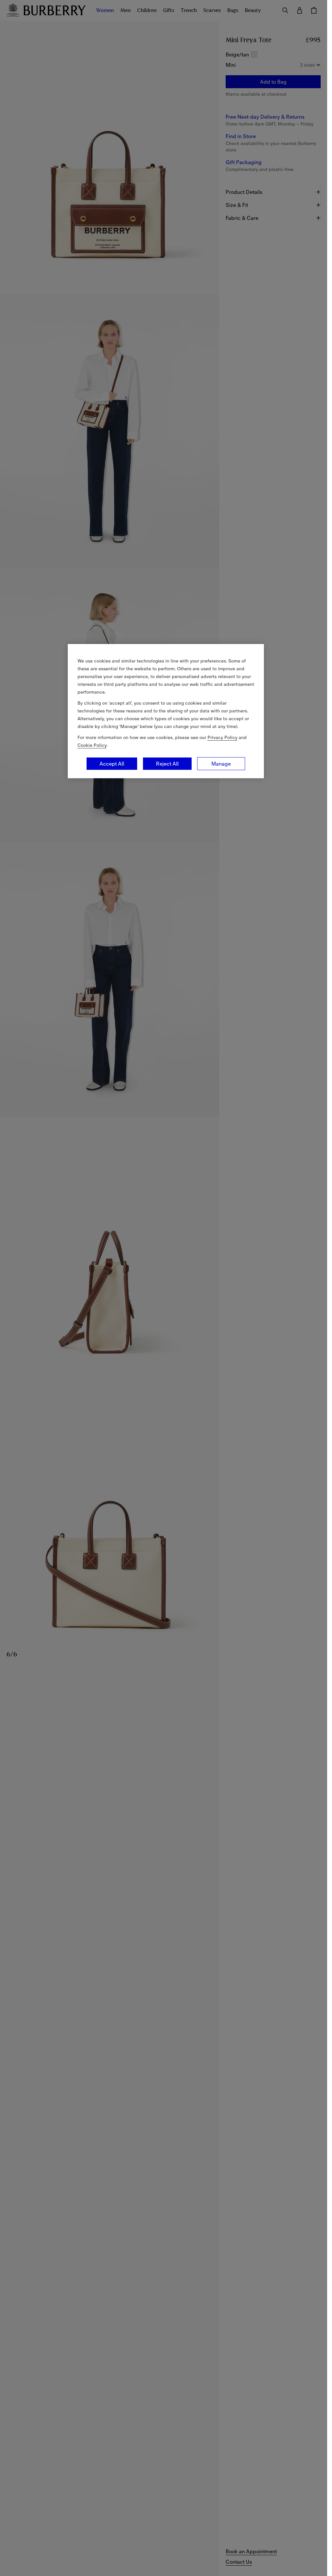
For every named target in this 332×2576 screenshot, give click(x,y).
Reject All (167, 764)
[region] (166, 711)
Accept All (112, 764)
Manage (221, 764)
